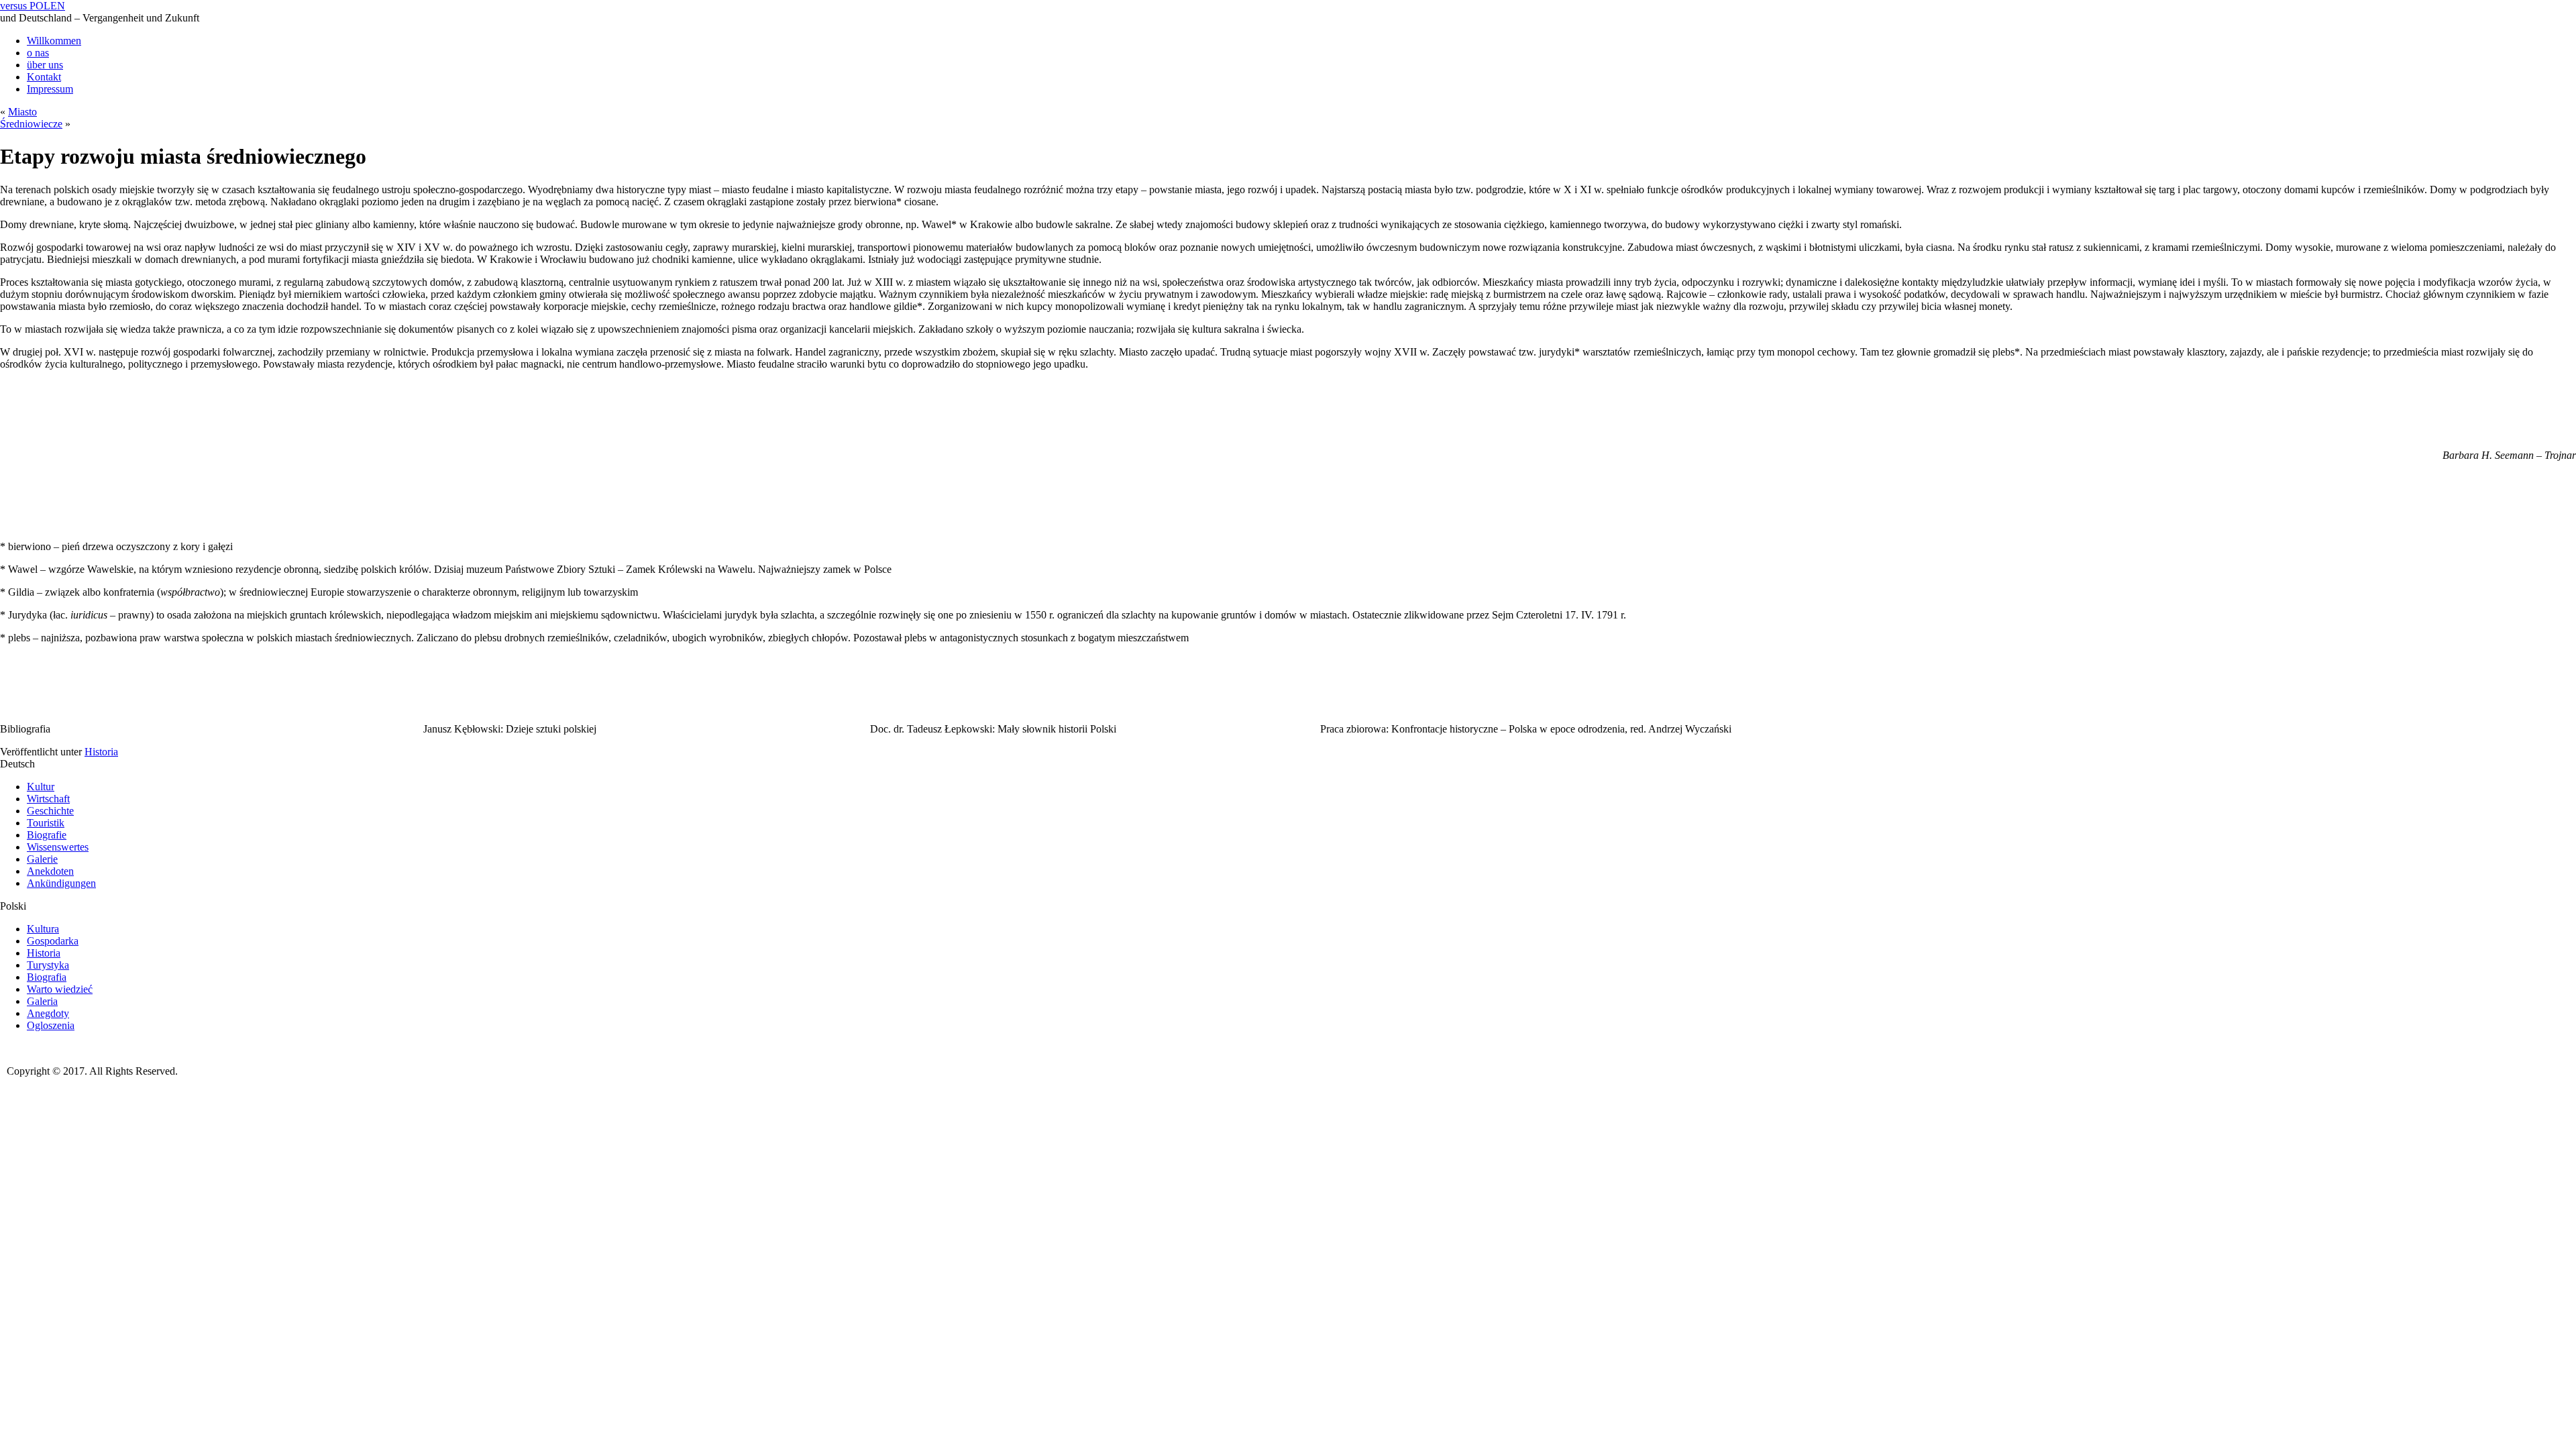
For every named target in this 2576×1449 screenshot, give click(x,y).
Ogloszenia (51, 1025)
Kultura (43, 929)
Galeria (42, 1001)
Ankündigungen (61, 883)
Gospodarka (53, 941)
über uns (45, 65)
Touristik (46, 823)
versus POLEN (33, 6)
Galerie (42, 859)
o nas (38, 53)
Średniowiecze (31, 124)
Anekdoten (50, 871)
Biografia (47, 977)
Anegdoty (48, 1013)
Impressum (50, 89)
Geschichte (50, 811)
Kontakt (44, 77)
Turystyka (48, 965)
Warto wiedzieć (60, 989)
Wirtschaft (48, 799)
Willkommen (54, 41)
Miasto (22, 112)
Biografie (47, 835)
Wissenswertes (58, 847)
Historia (101, 752)
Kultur (41, 787)
